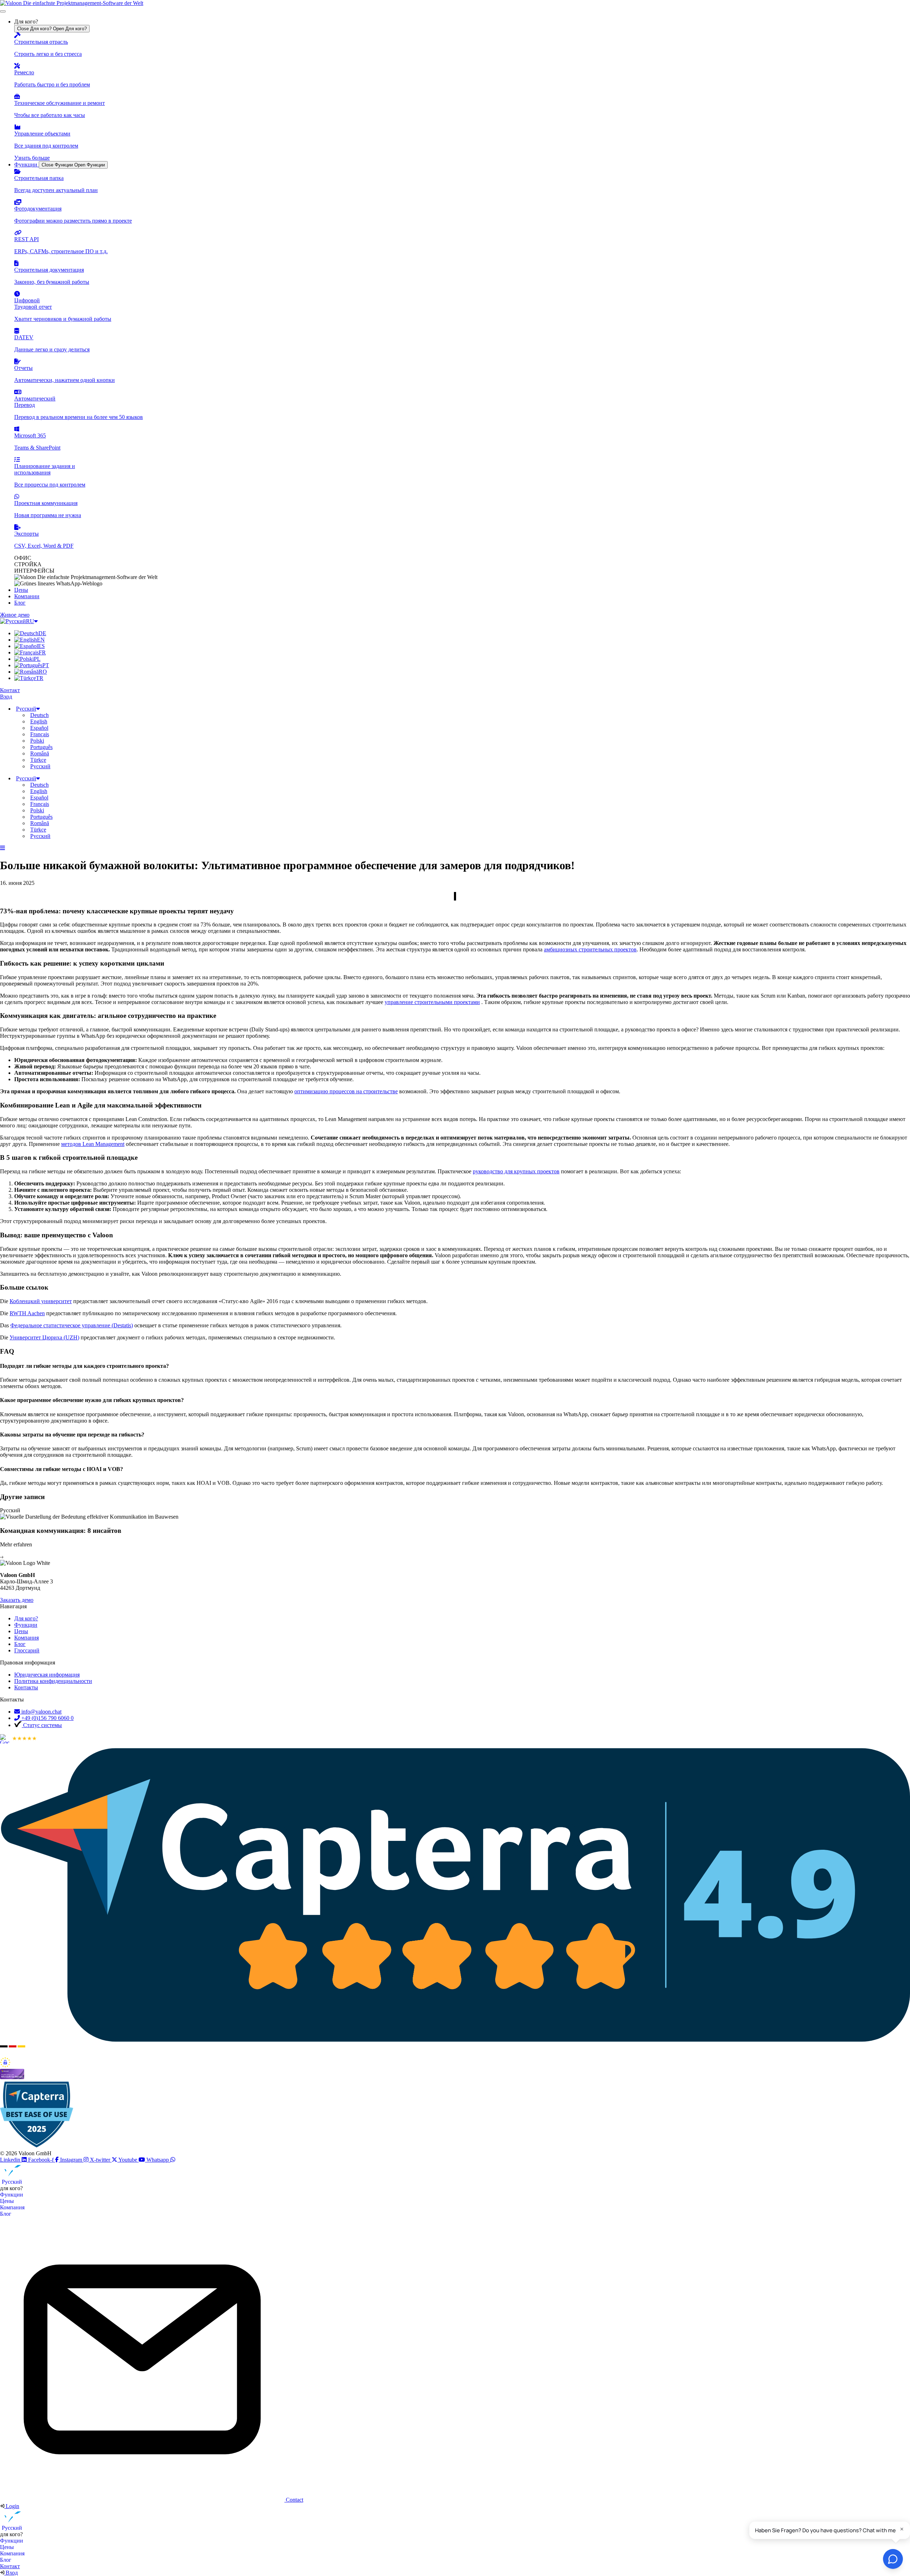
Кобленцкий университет (41, 1301)
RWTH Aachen (27, 1313)
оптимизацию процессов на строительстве (346, 1091)
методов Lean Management (93, 1144)
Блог (6, 2214)
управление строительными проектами (432, 1002)
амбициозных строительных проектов (590, 949)
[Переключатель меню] (3, 11)
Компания (12, 2207)
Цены (7, 2201)
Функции (12, 2195)
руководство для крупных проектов (516, 1171)
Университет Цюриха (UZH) (44, 1337)
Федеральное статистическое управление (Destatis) (72, 1325)
